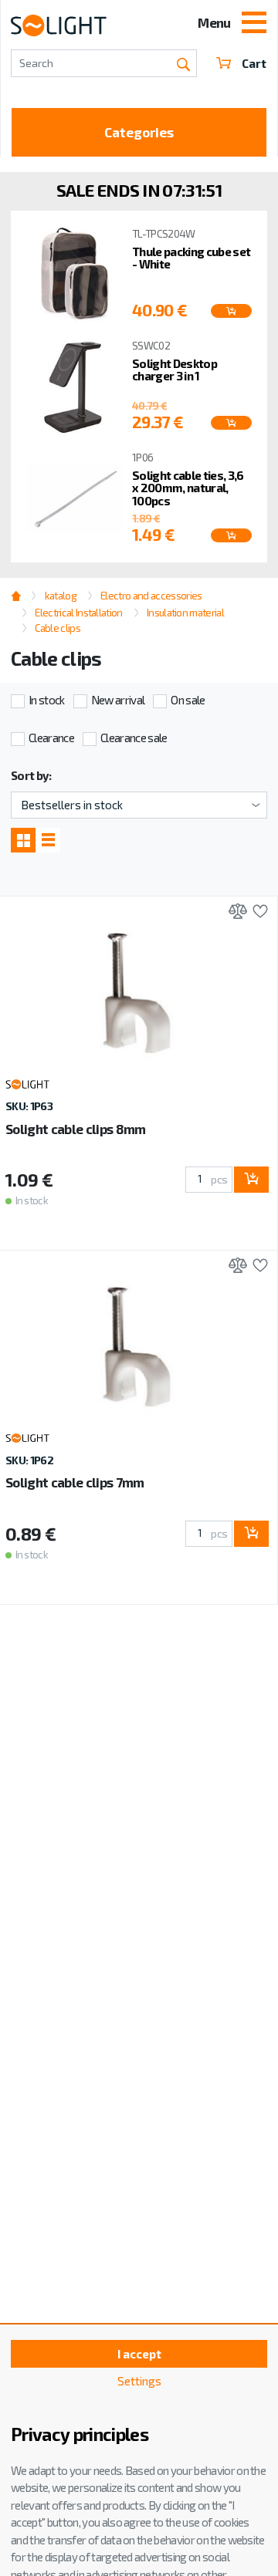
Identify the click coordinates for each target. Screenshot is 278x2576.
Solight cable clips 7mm (75, 1482)
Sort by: (31, 775)
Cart (254, 63)
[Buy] (251, 1180)
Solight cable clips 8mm (75, 1129)
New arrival (118, 700)
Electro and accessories (151, 596)
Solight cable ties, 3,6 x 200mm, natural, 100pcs (188, 488)
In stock (47, 700)
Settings (139, 2381)
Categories (139, 132)
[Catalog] (23, 839)
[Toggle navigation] (254, 24)
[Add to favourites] (257, 913)
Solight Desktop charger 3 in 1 (175, 370)
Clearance (51, 738)
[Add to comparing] (234, 913)
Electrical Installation (78, 613)
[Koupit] (231, 311)
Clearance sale (134, 738)
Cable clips (58, 628)
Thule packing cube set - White (191, 258)
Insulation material (185, 613)
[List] (48, 839)
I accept (139, 2354)
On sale (188, 700)
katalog (60, 596)
